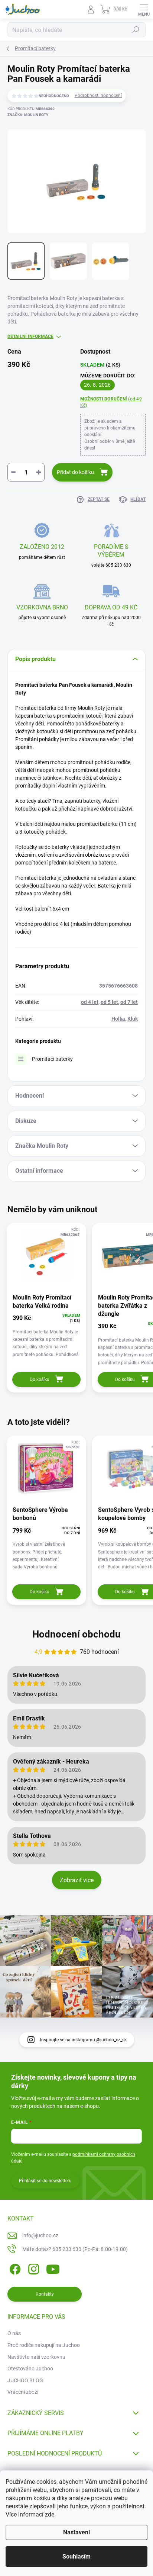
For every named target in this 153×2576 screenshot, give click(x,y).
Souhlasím (76, 2556)
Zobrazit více (77, 1880)
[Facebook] (14, 2268)
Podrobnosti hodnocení (98, 96)
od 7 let (129, 1002)
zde (50, 2514)
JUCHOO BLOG (25, 2380)
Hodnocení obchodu (76, 1634)
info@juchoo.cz (40, 2235)
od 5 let (109, 1002)
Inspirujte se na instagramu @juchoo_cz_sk (83, 2040)
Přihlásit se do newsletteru (45, 2181)
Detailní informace (30, 337)
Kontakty (45, 2294)
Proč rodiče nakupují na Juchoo (44, 2345)
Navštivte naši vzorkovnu (36, 2357)
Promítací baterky (52, 1059)
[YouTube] (53, 2268)
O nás (14, 2333)
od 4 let (90, 1002)
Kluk (133, 1019)
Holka (118, 1019)
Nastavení (76, 2532)
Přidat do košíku (75, 472)
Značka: (28, 115)
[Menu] (144, 9)
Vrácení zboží (23, 2392)
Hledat (136, 30)
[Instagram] (32, 2268)
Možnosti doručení (111, 402)
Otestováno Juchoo (30, 2369)
